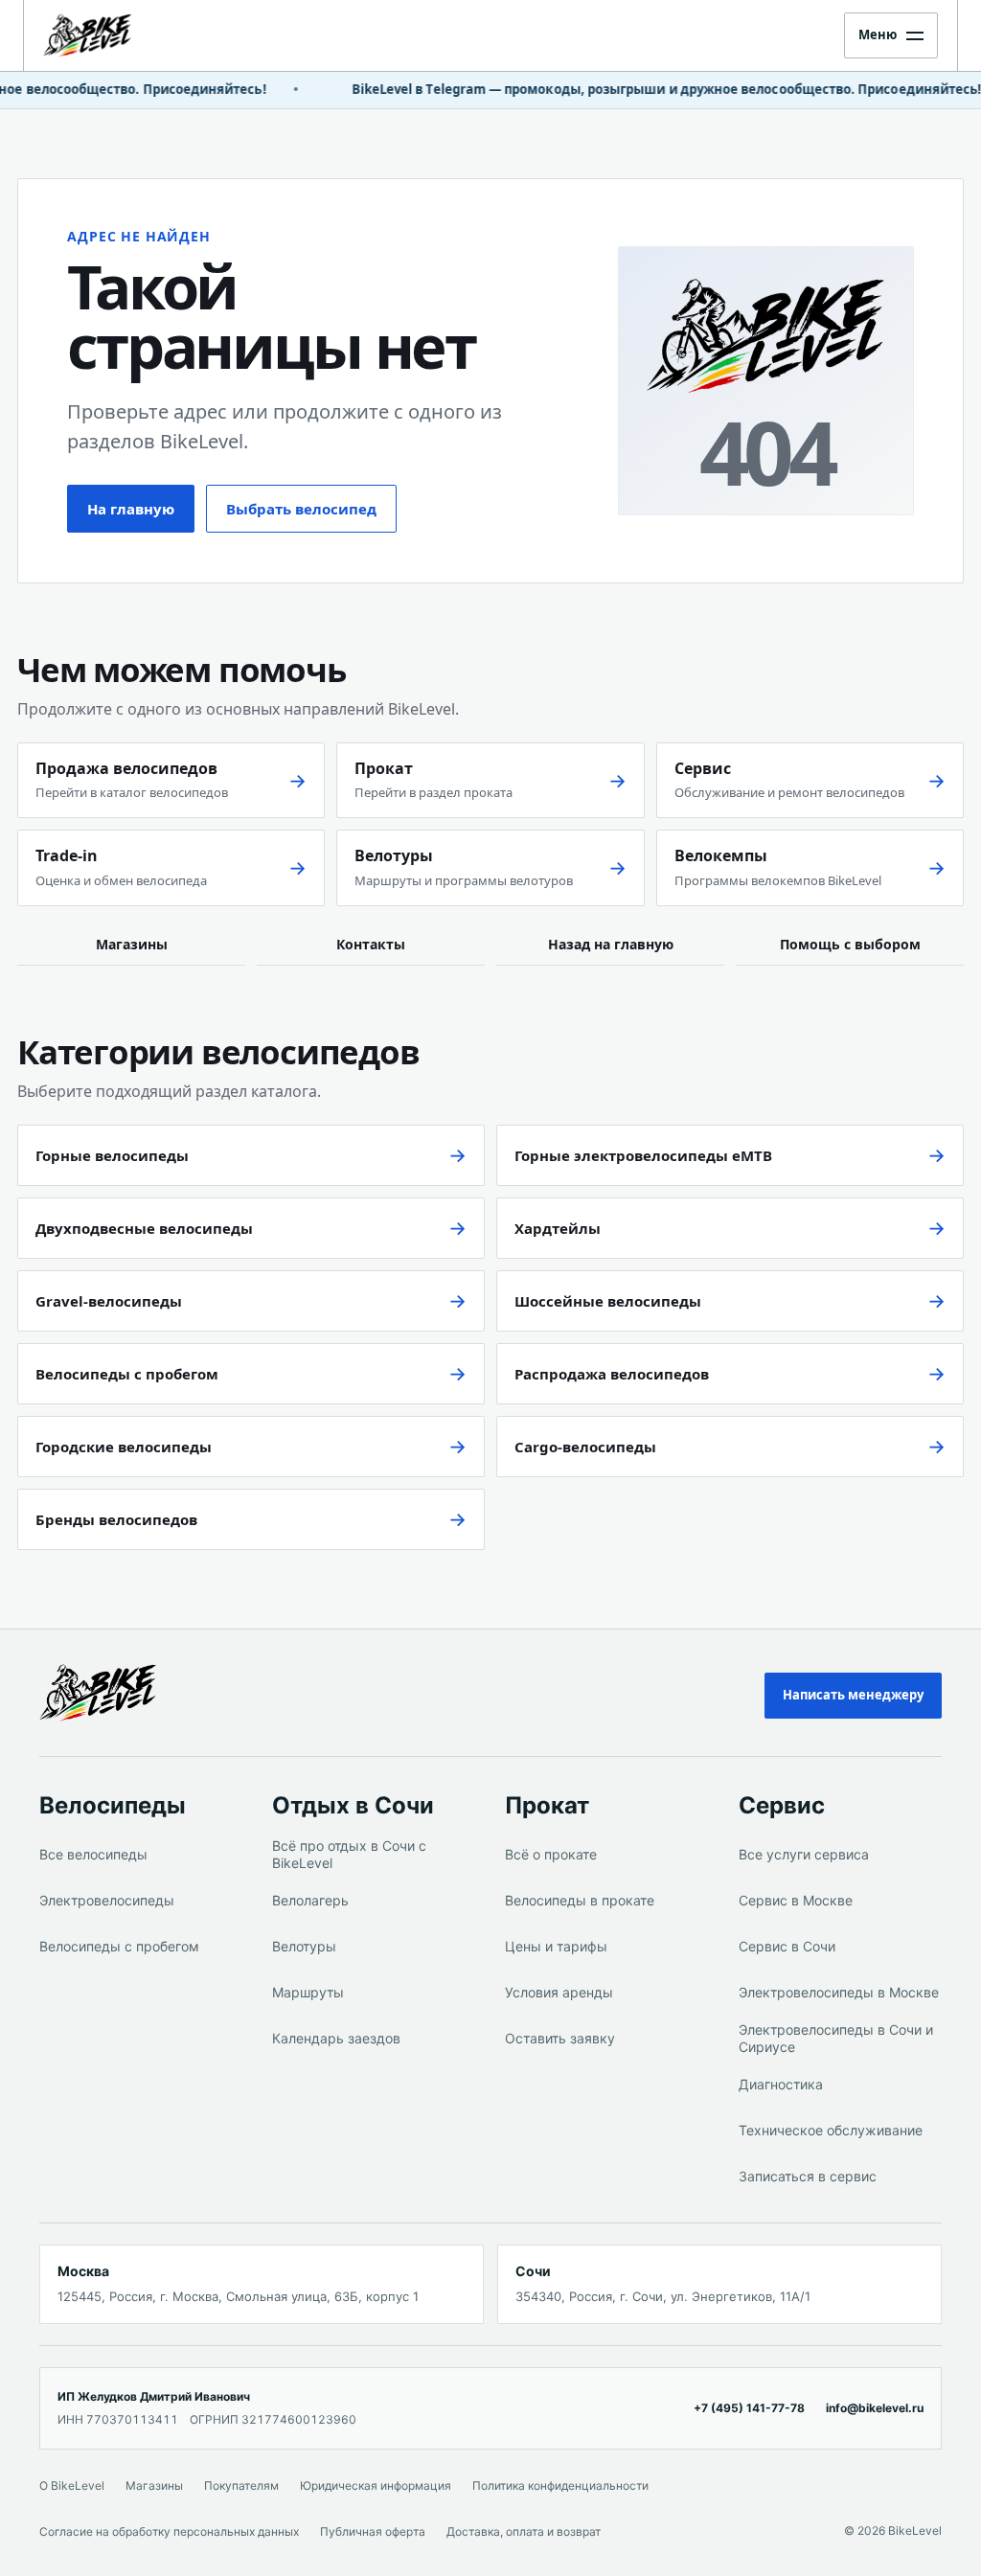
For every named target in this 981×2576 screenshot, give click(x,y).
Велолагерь (310, 1900)
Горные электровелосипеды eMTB (643, 1155)
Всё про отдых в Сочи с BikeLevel (349, 1854)
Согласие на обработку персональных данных (169, 2531)
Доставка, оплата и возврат (524, 2531)
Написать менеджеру (853, 1695)
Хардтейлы (558, 1228)
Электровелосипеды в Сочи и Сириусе (836, 2038)
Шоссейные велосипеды (608, 1301)
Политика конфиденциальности (560, 2485)
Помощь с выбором (850, 944)
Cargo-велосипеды (585, 1447)
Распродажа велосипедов (612, 1374)
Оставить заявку (560, 2038)
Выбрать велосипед (301, 509)
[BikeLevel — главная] (127, 1693)
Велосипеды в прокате (580, 1900)
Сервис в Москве (796, 1900)
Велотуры (304, 1946)
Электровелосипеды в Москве (839, 1992)
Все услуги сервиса (804, 1854)
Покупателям (241, 2485)
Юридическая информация (376, 2485)
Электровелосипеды (107, 1900)
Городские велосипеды (124, 1447)
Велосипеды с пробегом (127, 1374)
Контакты (371, 944)
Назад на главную (611, 944)
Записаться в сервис (808, 2176)
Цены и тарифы (556, 1946)
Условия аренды (559, 1992)
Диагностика (781, 2084)
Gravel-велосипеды (109, 1301)
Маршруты (308, 1992)
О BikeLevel (72, 2485)
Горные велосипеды (112, 1155)
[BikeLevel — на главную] (112, 35)
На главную (131, 509)
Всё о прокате (551, 1854)
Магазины (132, 944)
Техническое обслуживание (831, 2130)
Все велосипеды (93, 1854)
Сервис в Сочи (787, 1946)
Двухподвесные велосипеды (144, 1228)
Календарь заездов (336, 2038)
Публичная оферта (373, 2531)
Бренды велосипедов (116, 1519)
